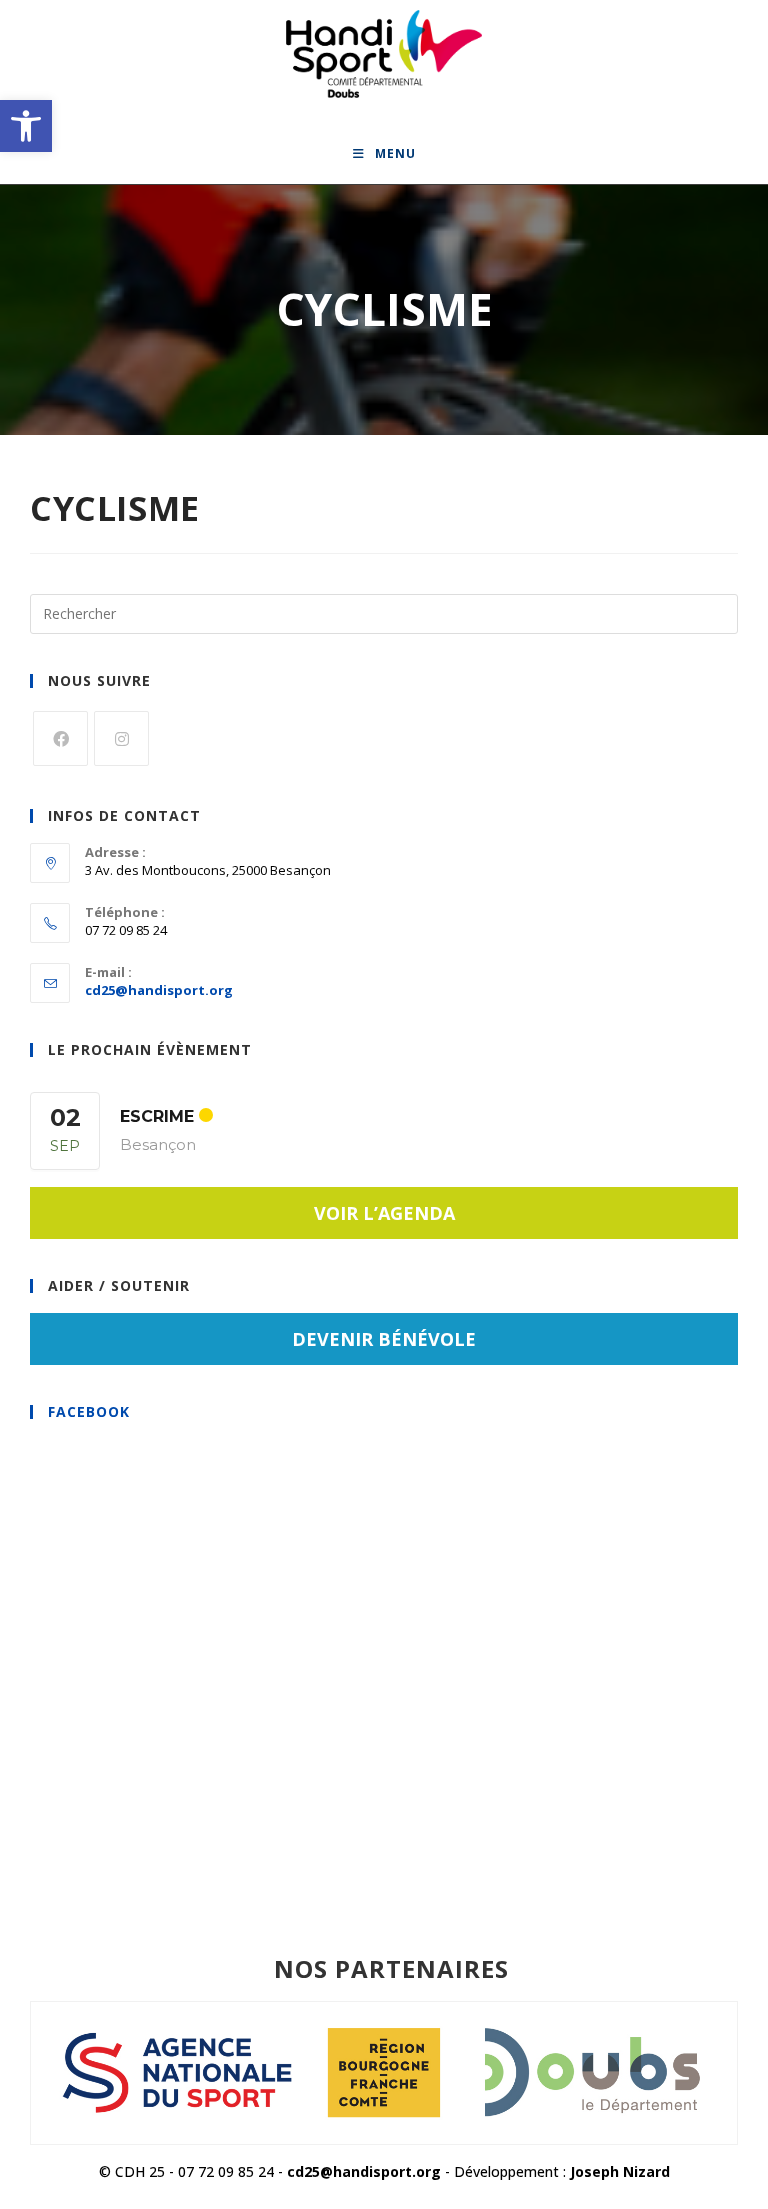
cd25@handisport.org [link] (159, 990)
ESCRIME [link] (157, 1116)
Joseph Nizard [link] (620, 2171)
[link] (26, 126)
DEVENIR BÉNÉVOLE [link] (384, 1339)
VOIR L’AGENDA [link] (384, 1213)
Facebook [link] (89, 1411)
